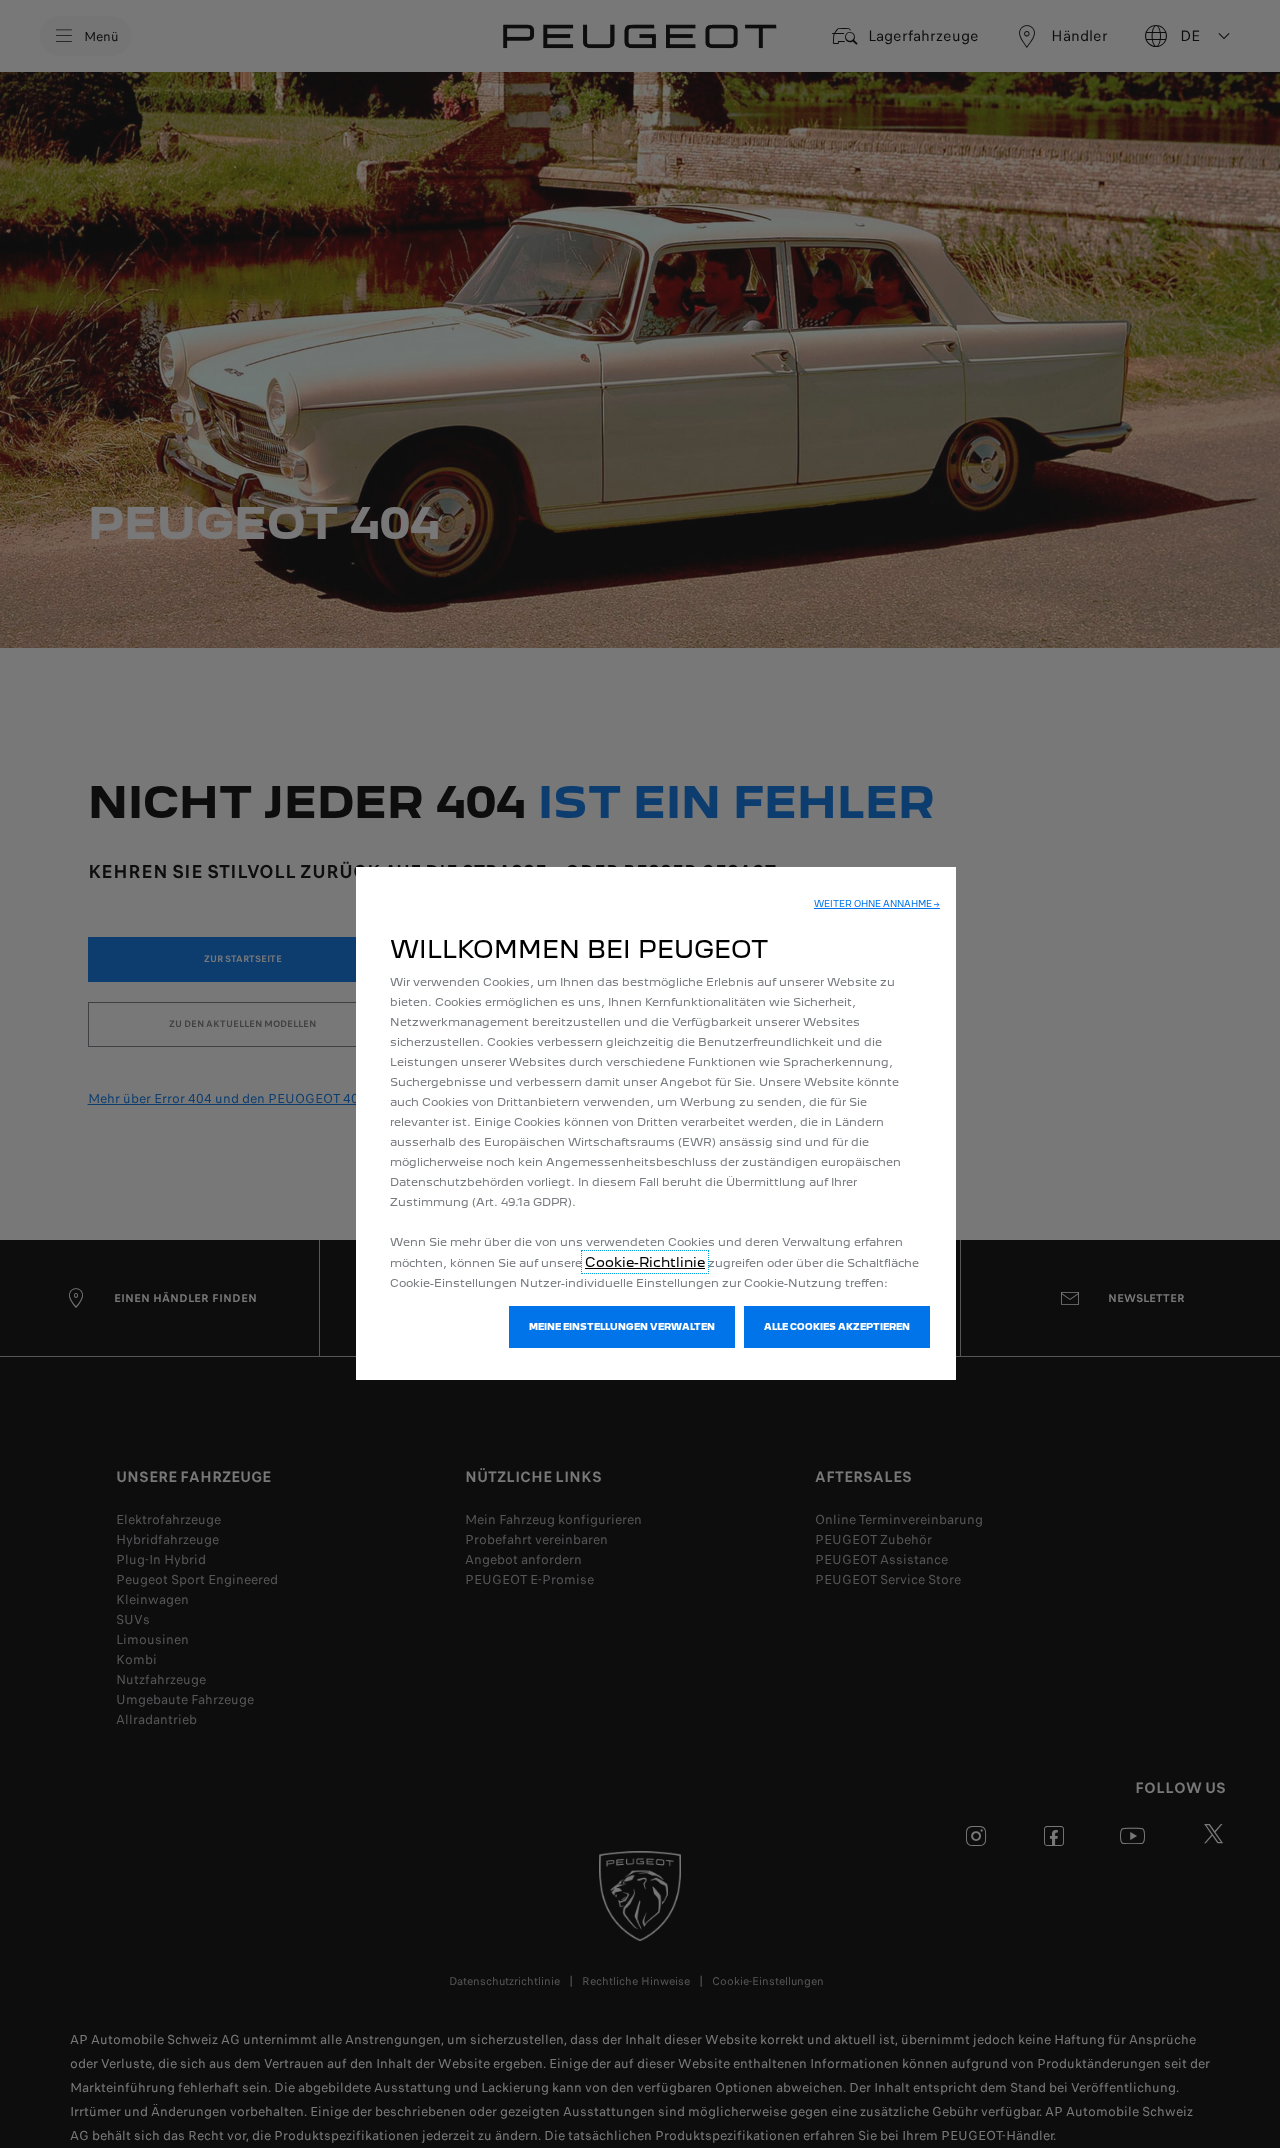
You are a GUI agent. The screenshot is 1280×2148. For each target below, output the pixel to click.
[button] (877, 904)
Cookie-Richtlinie (645, 1262)
